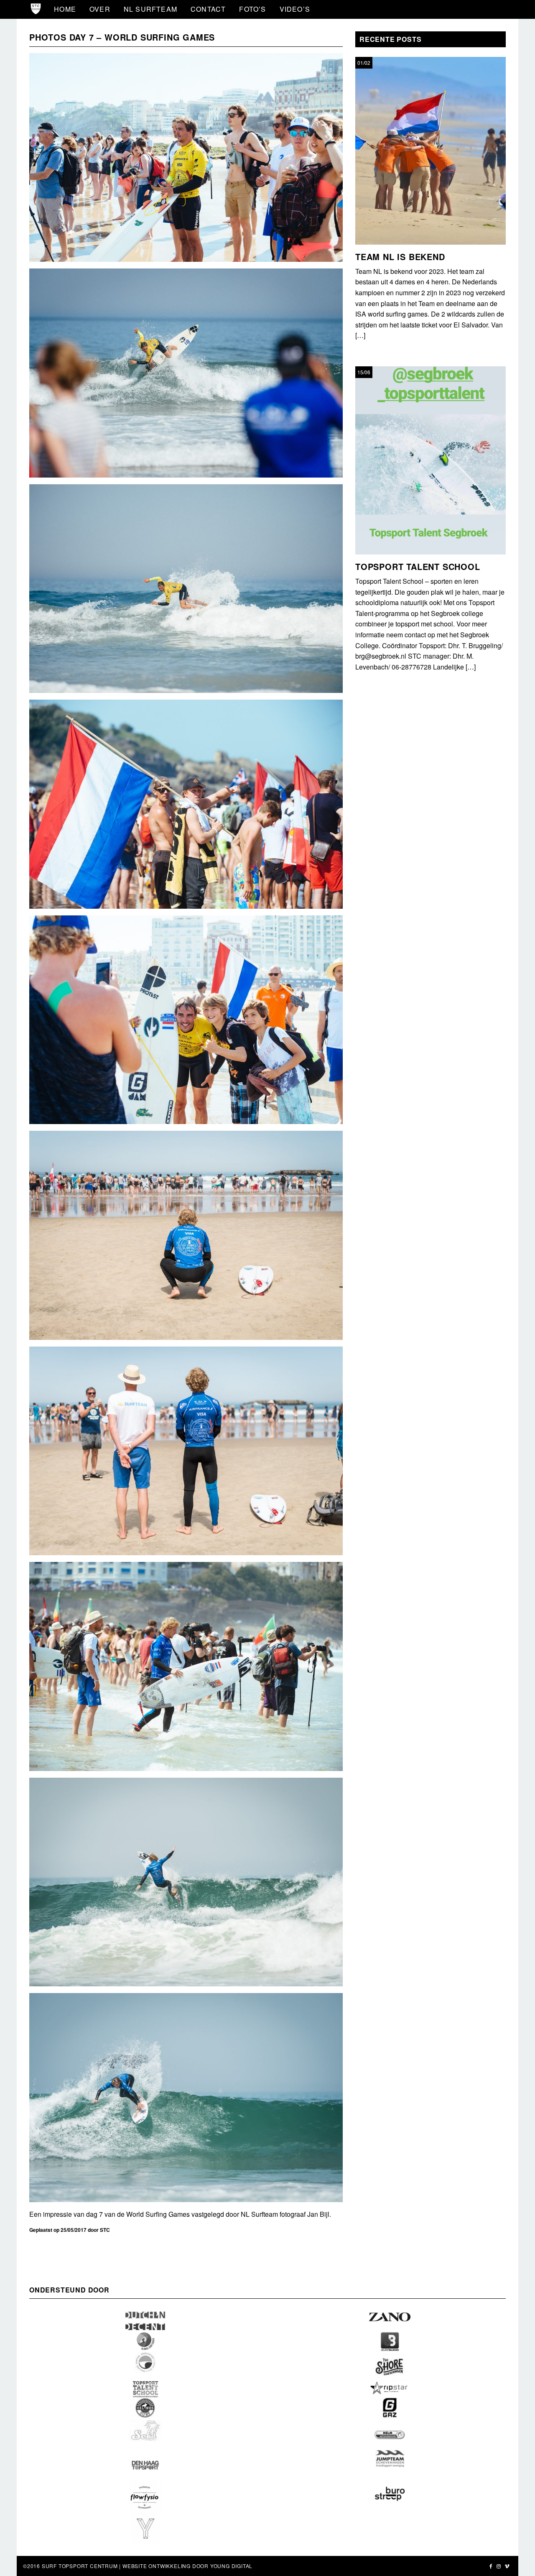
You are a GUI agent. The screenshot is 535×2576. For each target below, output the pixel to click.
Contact (208, 9)
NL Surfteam (150, 9)
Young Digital (231, 2566)
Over (100, 9)
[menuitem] (65, 9)
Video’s (295, 9)
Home (65, 9)
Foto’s (252, 9)
